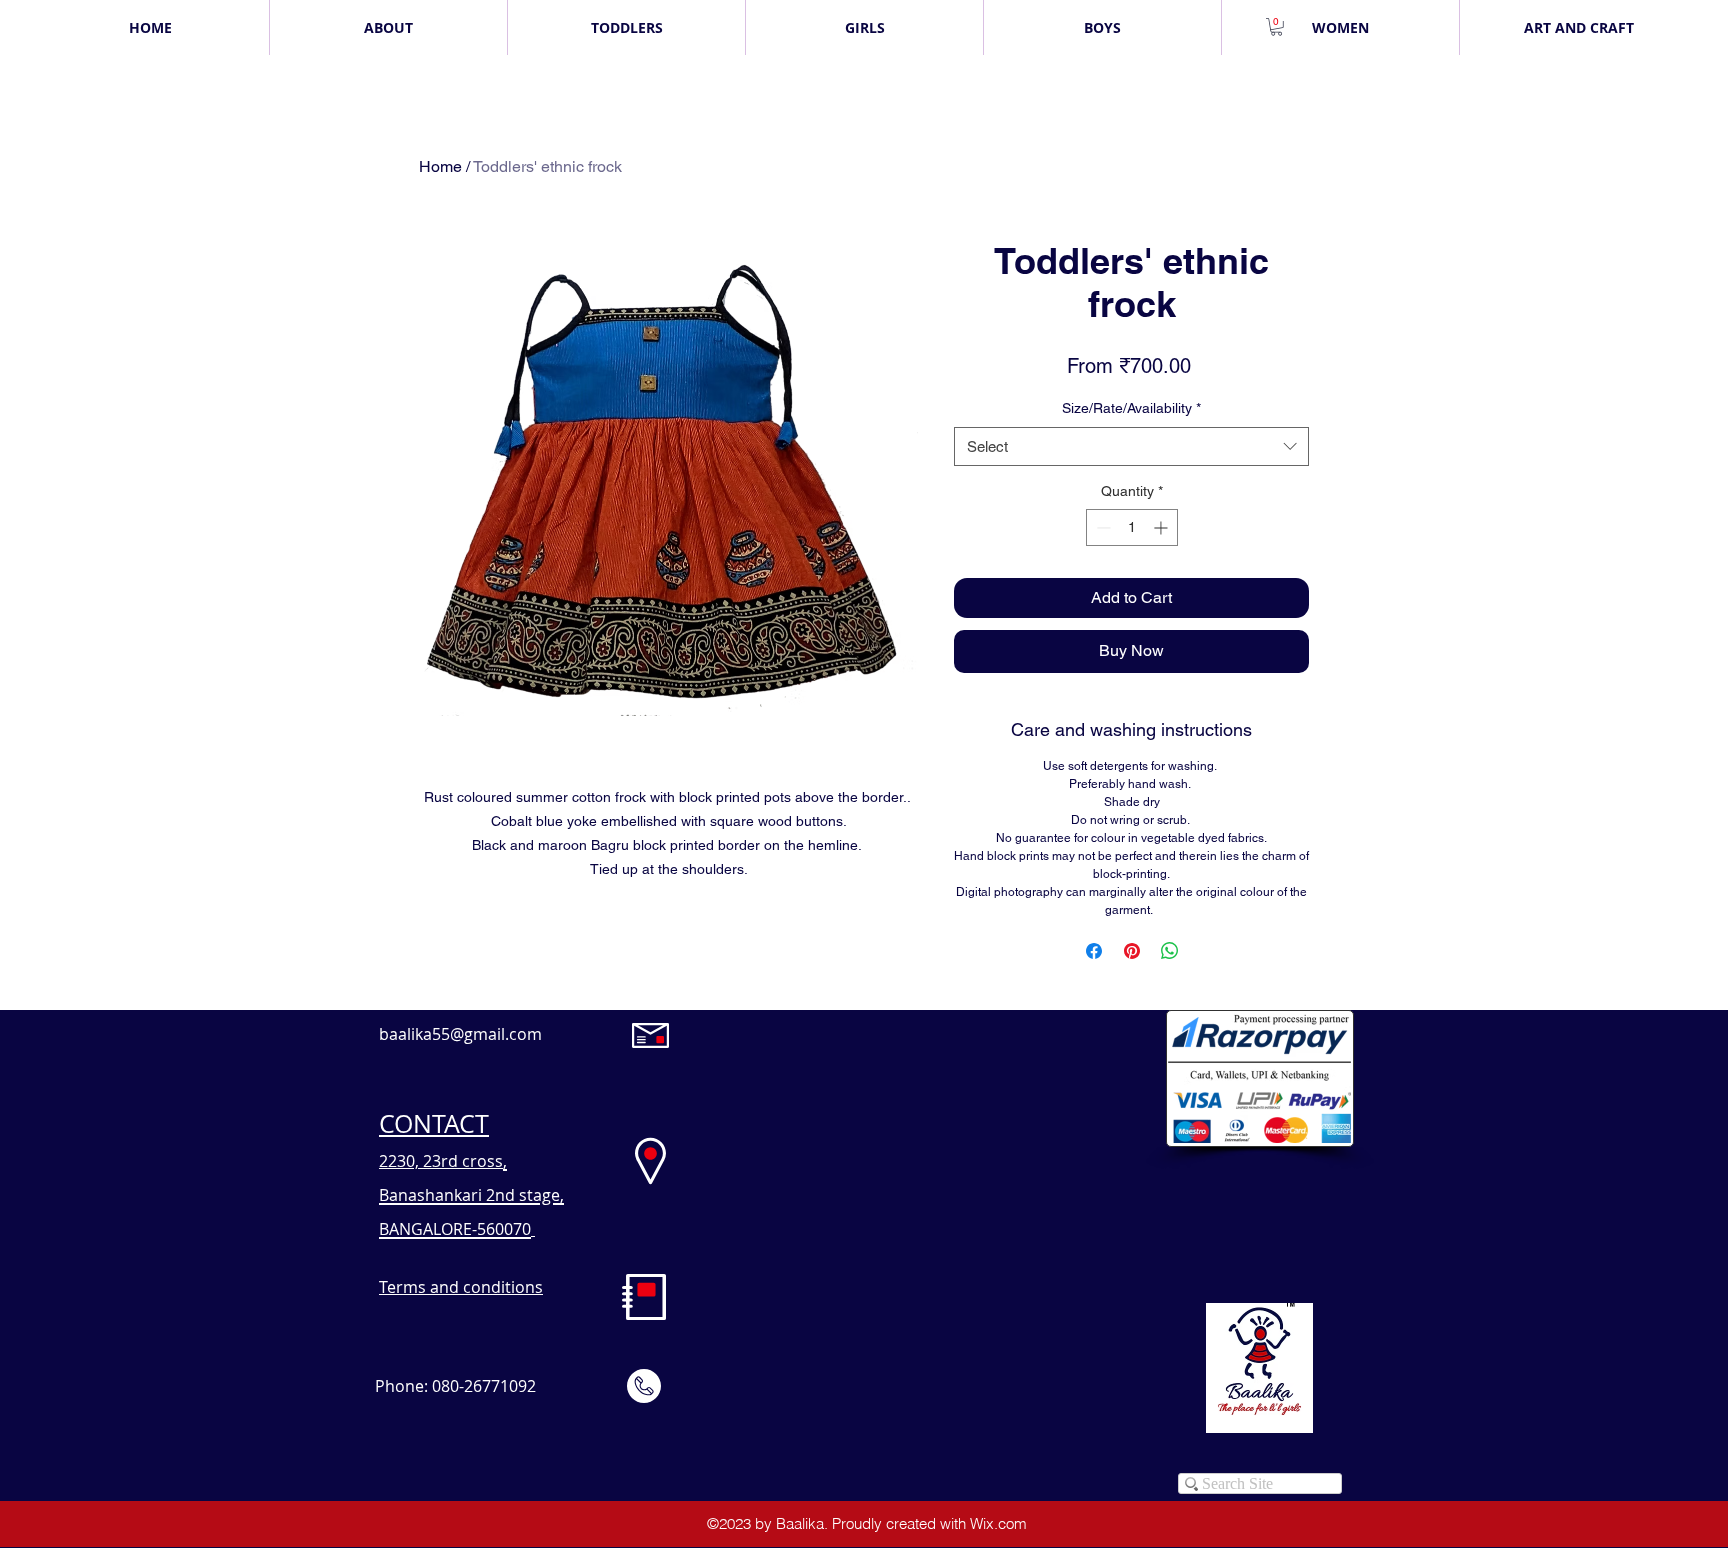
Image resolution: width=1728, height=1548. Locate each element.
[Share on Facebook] (1094, 951)
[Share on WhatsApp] (1170, 951)
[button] (1276, 27)
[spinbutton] (1132, 527)
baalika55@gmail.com (460, 1034)
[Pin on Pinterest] (1132, 951)
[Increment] (1162, 527)
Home (440, 166)
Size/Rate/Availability (1131, 408)
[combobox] (1131, 446)
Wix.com (998, 1523)
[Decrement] (1101, 527)
